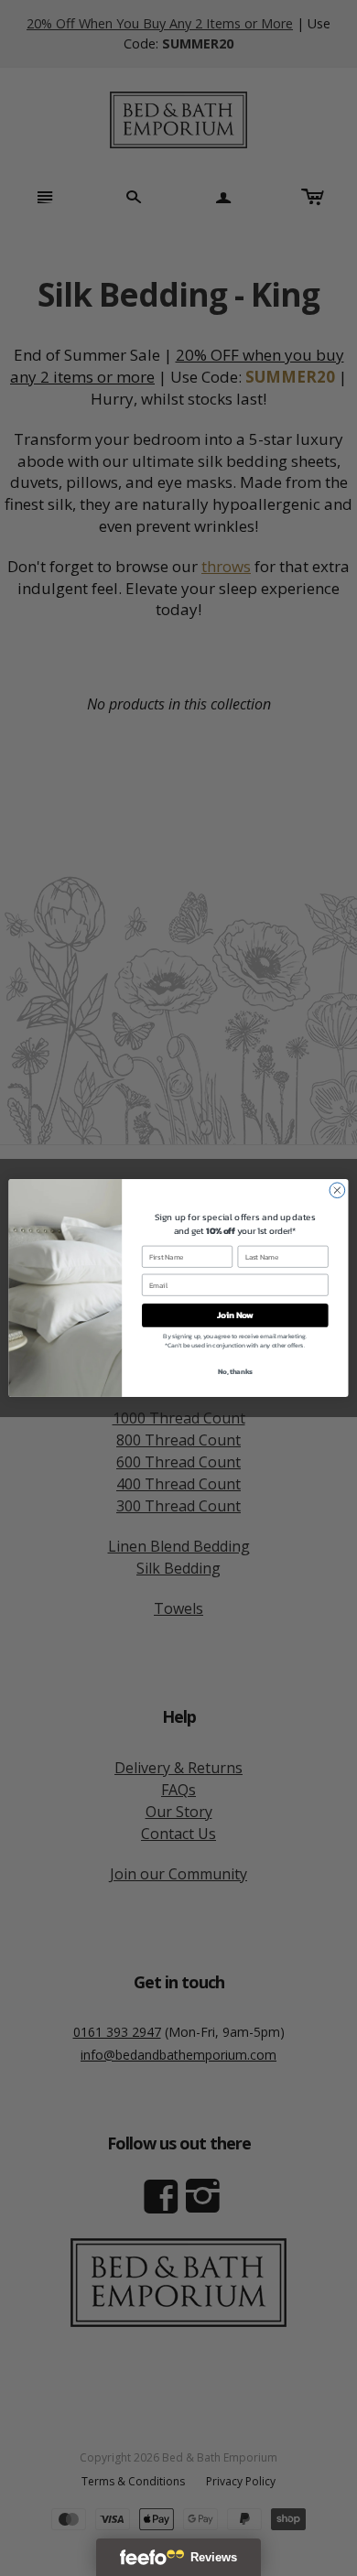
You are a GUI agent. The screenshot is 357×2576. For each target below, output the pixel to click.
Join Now (235, 1315)
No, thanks (235, 1371)
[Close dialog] (337, 1191)
